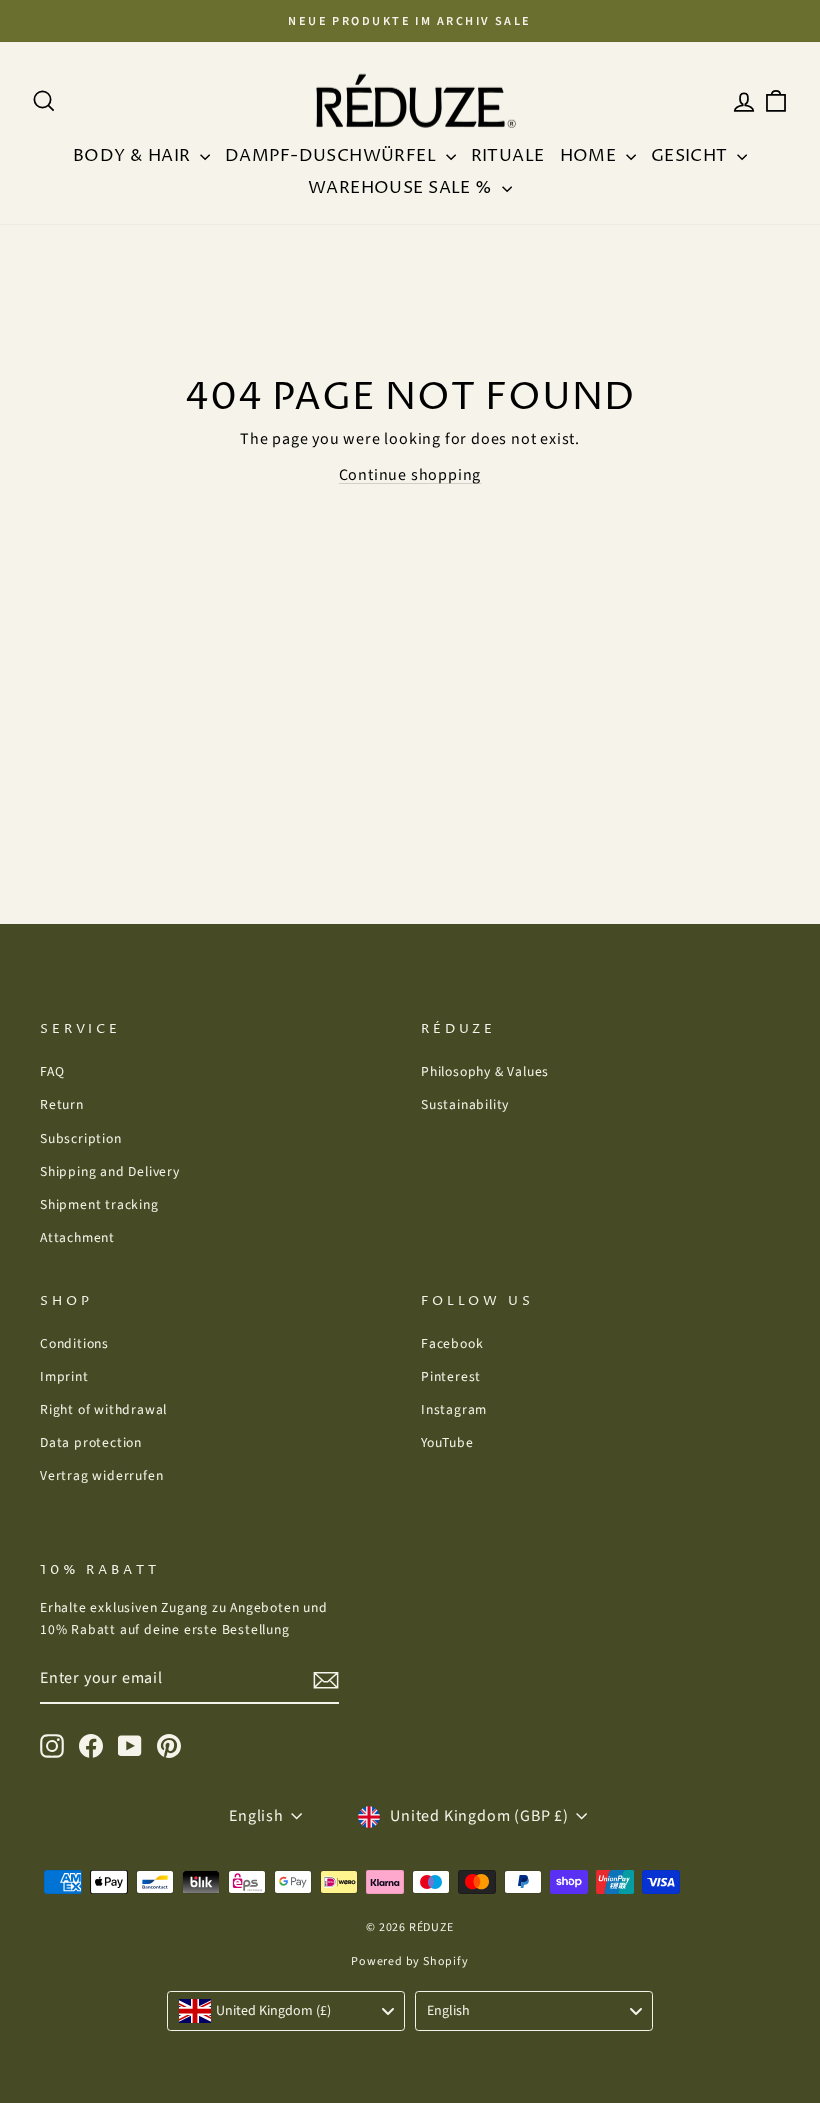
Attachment (77, 1237)
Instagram (454, 1409)
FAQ (52, 1071)
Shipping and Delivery (110, 1171)
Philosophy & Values (485, 1071)
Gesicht (691, 156)
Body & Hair (134, 156)
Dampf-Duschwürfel (333, 156)
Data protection (91, 1442)
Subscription (81, 1138)
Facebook (452, 1343)
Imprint (64, 1376)
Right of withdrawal (103, 1409)
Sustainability (465, 1104)
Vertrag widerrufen (101, 1475)
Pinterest (451, 1376)
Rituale (508, 156)
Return (62, 1104)
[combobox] (286, 2011)
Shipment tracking (99, 1204)
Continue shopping (410, 475)
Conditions (74, 1343)
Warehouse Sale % (402, 188)
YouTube (447, 1442)
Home (590, 156)
